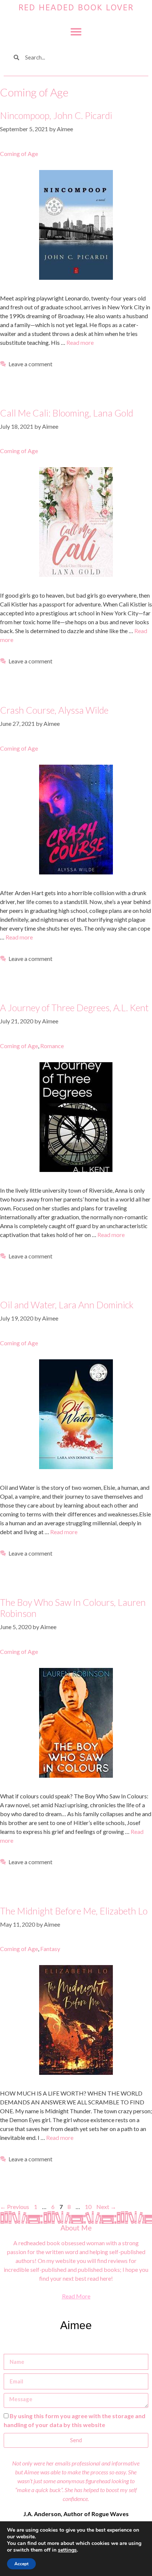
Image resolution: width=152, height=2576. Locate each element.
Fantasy (50, 1949)
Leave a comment (30, 364)
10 (89, 2207)
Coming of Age (19, 154)
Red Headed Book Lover (76, 8)
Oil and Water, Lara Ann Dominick (67, 1305)
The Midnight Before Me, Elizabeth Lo (74, 1911)
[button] (76, 32)
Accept (21, 2564)
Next (106, 2207)
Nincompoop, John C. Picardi (56, 115)
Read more (80, 342)
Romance (52, 1046)
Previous (15, 2207)
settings (67, 2550)
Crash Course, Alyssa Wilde (54, 710)
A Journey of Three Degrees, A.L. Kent (74, 1007)
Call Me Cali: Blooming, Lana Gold (67, 413)
